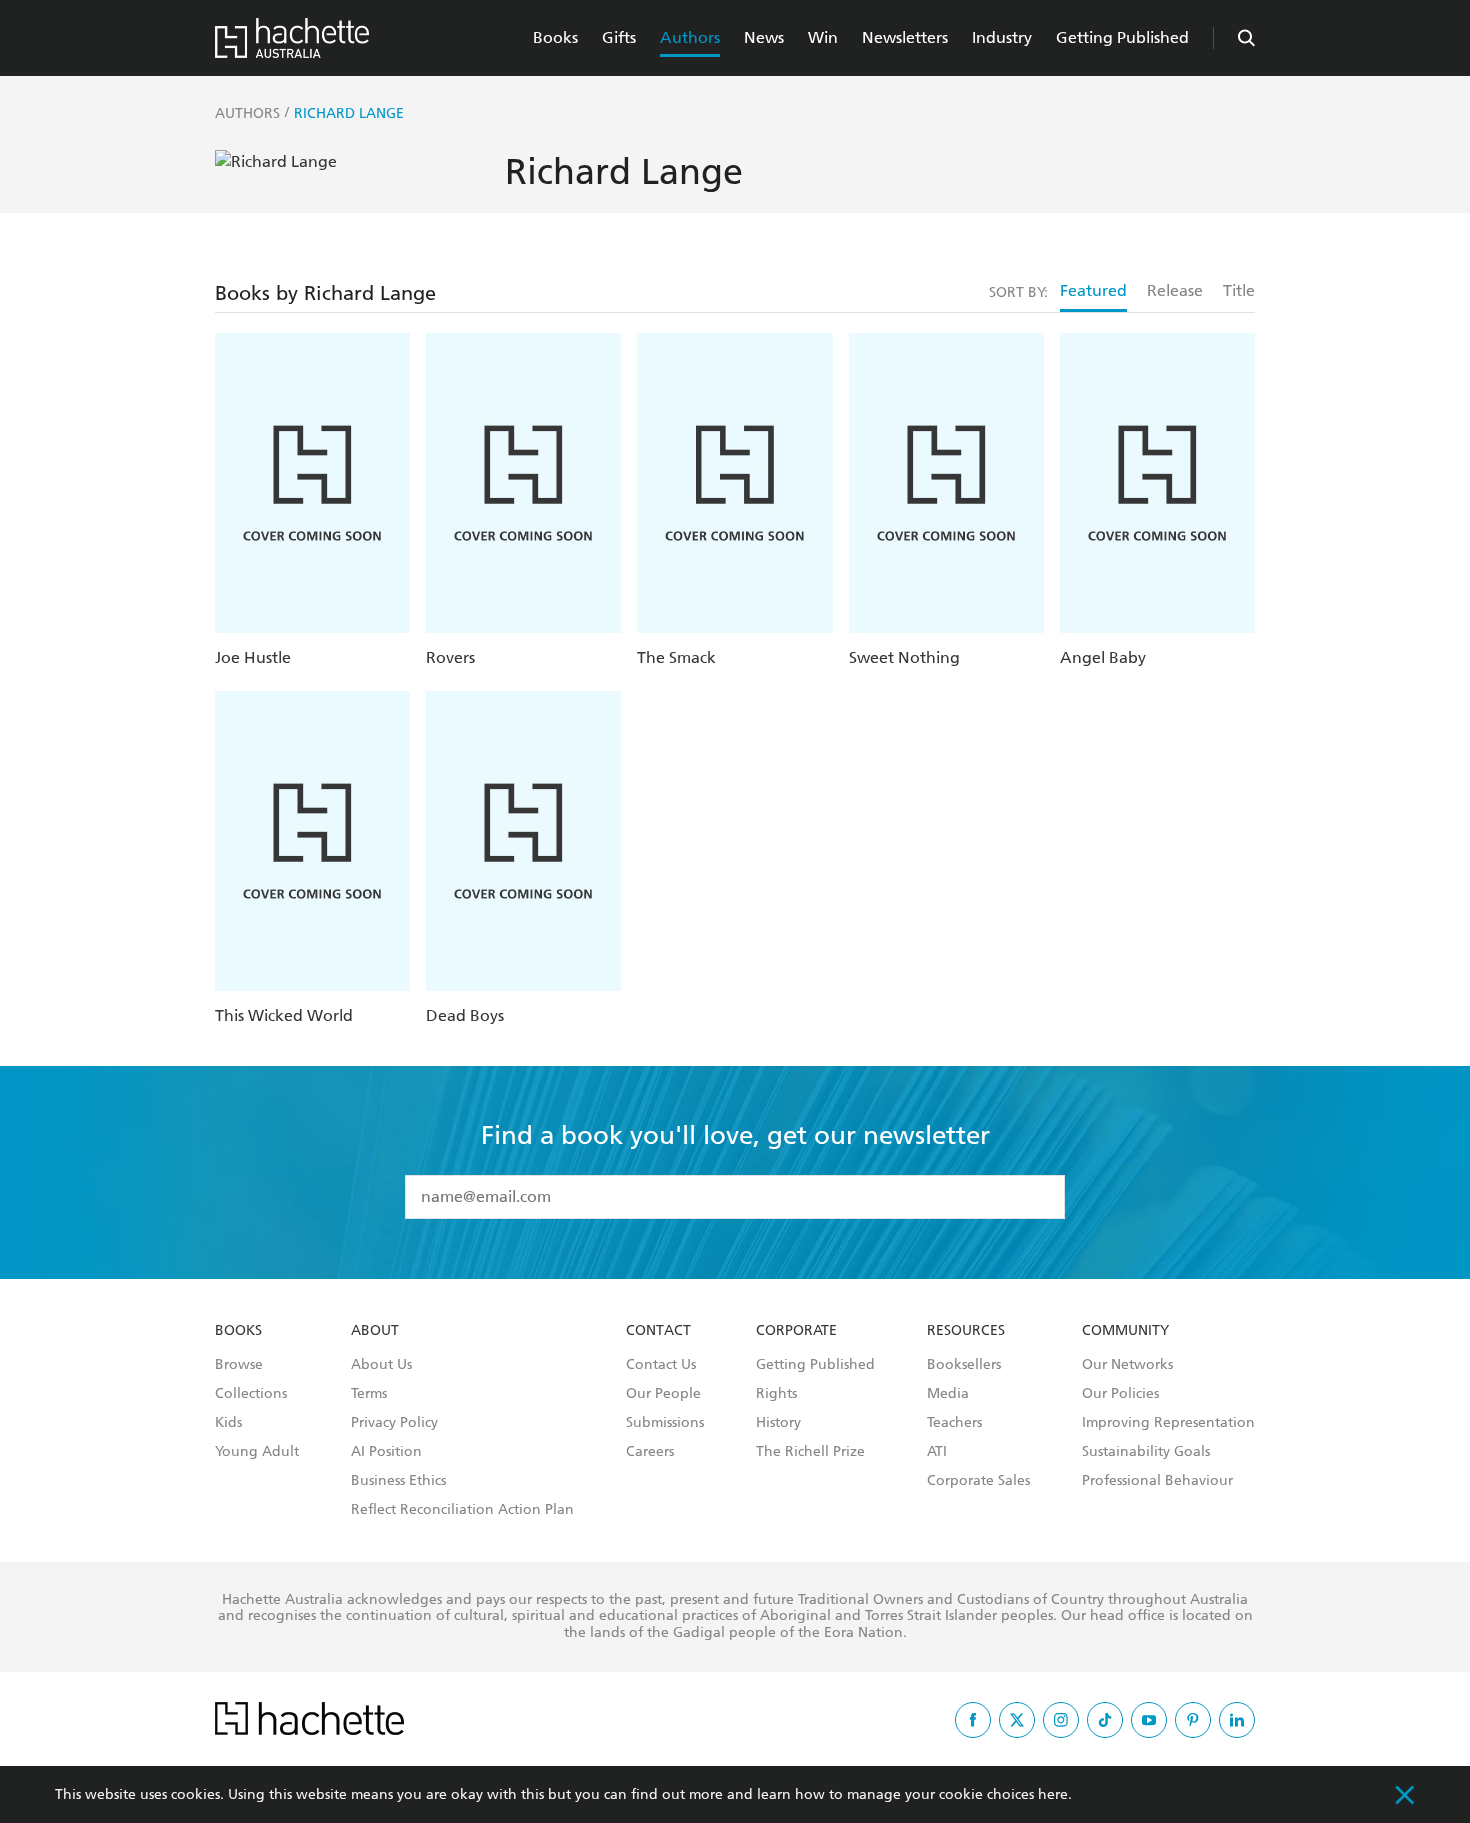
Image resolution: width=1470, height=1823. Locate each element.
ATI (937, 1452)
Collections (251, 1394)
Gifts (619, 37)
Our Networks (1127, 1365)
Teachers (954, 1423)
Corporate (796, 1331)
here (1053, 1794)
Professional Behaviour (1157, 1481)
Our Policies (1120, 1394)
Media (948, 1394)
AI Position (386, 1452)
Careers (650, 1452)
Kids (228, 1423)
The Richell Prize (810, 1452)
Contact (658, 1331)
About (375, 1331)
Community (1125, 1331)
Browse (239, 1365)
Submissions (665, 1423)
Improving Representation (1168, 1423)
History (778, 1423)
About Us (381, 1365)
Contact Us (661, 1365)
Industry (1002, 37)
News (764, 37)
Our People (663, 1394)
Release (1175, 290)
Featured (1093, 290)
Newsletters (905, 37)
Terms (369, 1394)
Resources (966, 1331)
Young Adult (257, 1452)
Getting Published (1122, 37)
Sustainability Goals (1146, 1452)
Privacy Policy (394, 1423)
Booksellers (964, 1365)
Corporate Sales (978, 1481)
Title (1239, 290)
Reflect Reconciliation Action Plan (462, 1510)
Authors (690, 37)
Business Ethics (398, 1481)
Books (555, 37)
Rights (776, 1394)
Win (823, 37)
